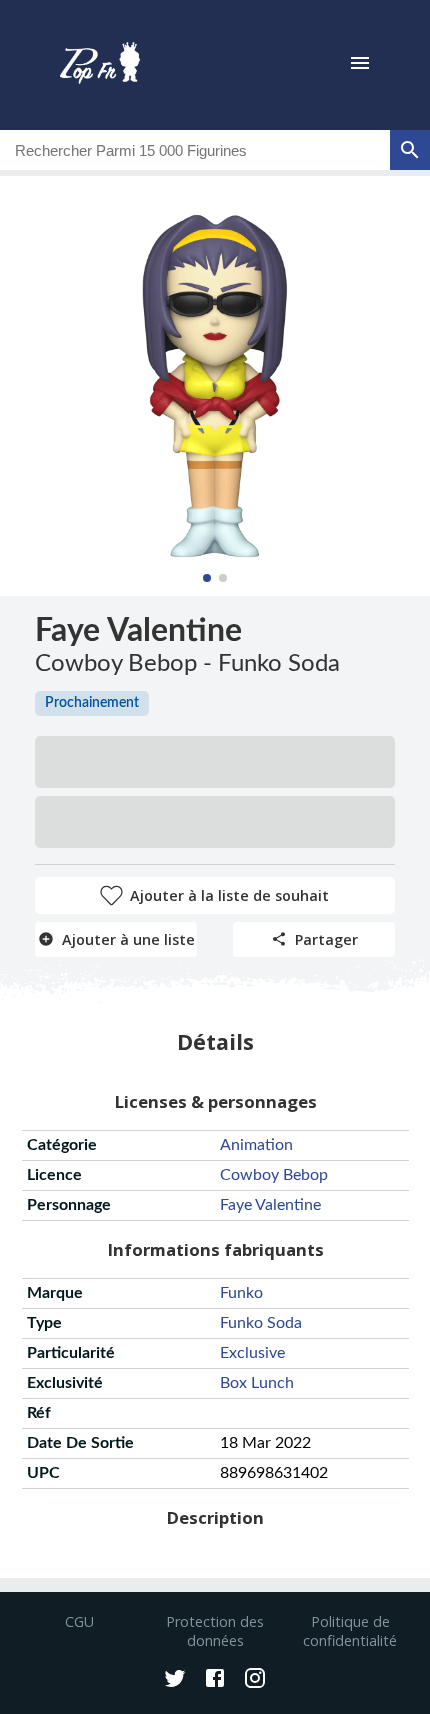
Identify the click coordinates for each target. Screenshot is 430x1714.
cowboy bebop (274, 1175)
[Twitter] (175, 1680)
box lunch (257, 1383)
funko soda (261, 1323)
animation (256, 1145)
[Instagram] (255, 1680)
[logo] (100, 65)
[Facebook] (215, 1680)
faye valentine (270, 1205)
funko (241, 1293)
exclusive (252, 1353)
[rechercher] (410, 150)
